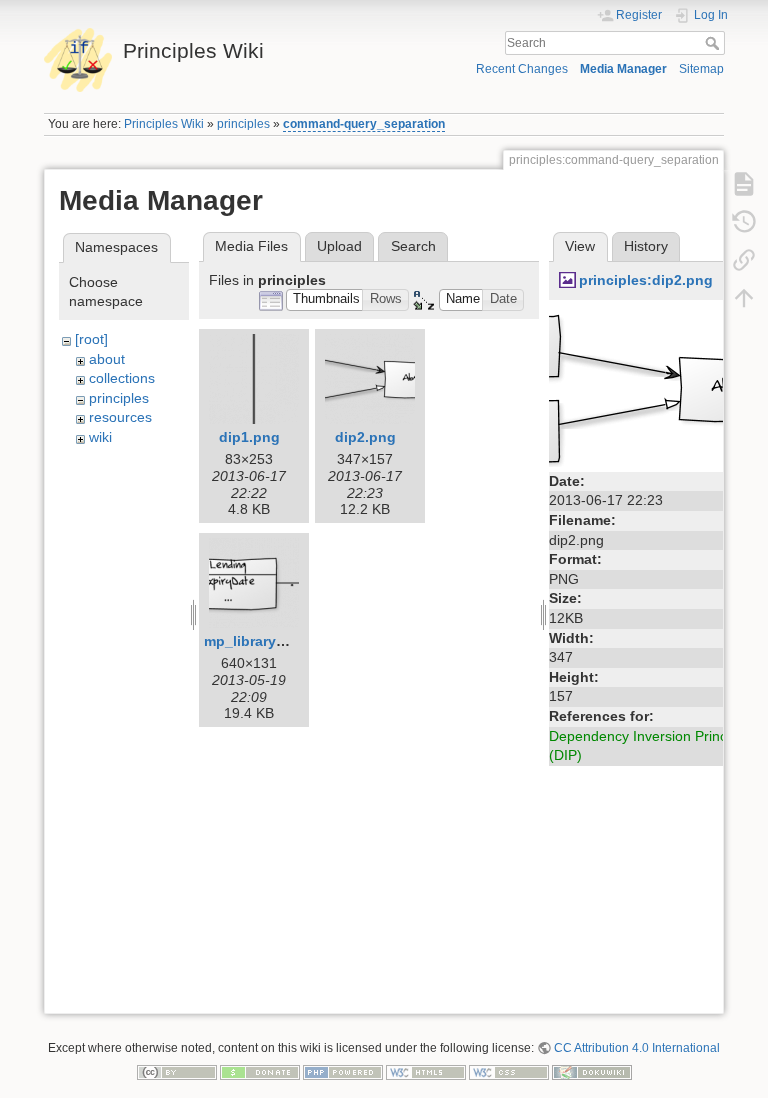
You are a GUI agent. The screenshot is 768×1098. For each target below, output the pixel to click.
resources (120, 417)
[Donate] (260, 1072)
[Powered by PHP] (343, 1072)
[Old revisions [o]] (744, 222)
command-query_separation (364, 124)
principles (243, 124)
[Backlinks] (744, 260)
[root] (91, 339)
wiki (100, 437)
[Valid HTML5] (426, 1072)
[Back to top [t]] (744, 298)
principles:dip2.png (646, 280)
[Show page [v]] (744, 184)
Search (714, 43)
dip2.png (365, 437)
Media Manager (623, 69)
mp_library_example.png (288, 641)
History (646, 246)
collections (122, 378)
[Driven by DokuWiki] (592, 1072)
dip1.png (249, 437)
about (107, 359)
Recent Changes (522, 69)
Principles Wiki (164, 124)
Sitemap (701, 69)
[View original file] (654, 387)
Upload (339, 246)
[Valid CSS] (509, 1072)
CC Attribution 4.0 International (637, 1048)
